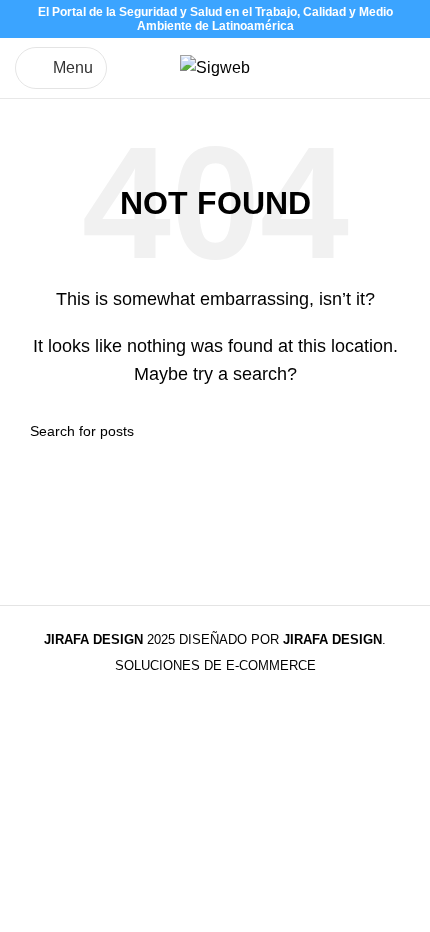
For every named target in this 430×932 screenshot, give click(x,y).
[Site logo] (215, 66)
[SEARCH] (392, 431)
